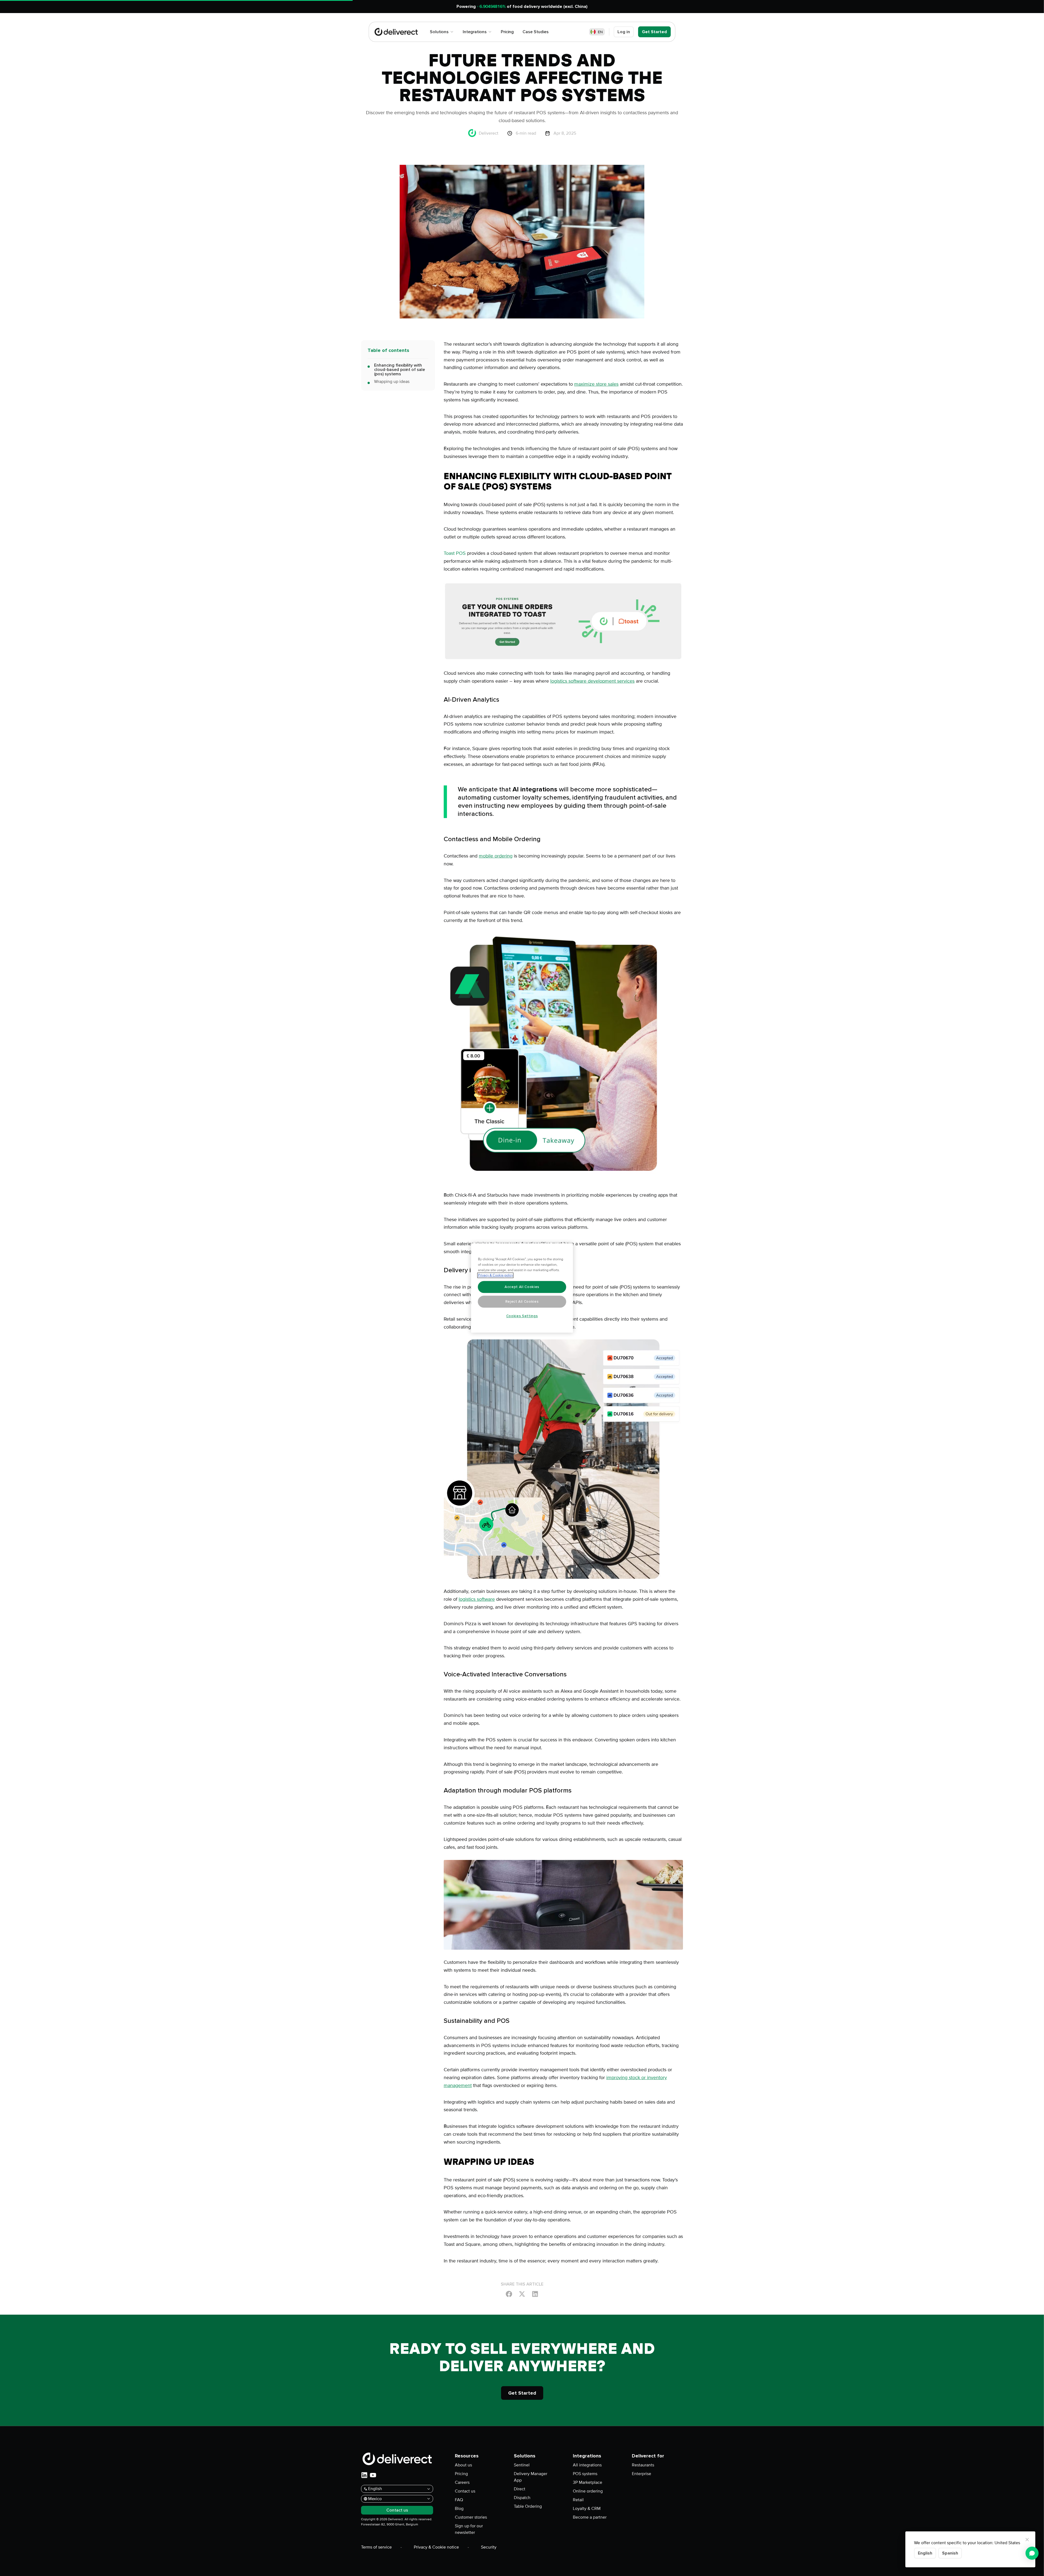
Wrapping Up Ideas (392, 382)
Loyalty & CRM (587, 2509)
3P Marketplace (588, 2482)
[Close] (1027, 2540)
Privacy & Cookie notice (436, 2547)
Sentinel (522, 2465)
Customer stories (471, 2517)
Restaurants (643, 2465)
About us (463, 2465)
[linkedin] (364, 2475)
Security (489, 2547)
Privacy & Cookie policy (495, 1275)
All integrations (587, 2465)
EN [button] (600, 32)
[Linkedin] (535, 2294)
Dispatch (522, 2498)
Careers (462, 2482)
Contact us (465, 2491)
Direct (520, 2489)
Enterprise (641, 2474)
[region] (522, 1288)
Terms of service (376, 2547)
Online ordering (588, 2491)
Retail (578, 2500)
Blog (459, 2509)
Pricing (461, 2474)
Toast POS (455, 553)
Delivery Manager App (531, 2477)
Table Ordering (528, 2506)
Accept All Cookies (522, 1287)
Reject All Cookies (522, 1302)
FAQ (459, 2500)
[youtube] (373, 2475)
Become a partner (590, 2517)
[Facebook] (509, 2294)
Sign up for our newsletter (469, 2529)
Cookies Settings (522, 1316)
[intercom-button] (1032, 2553)
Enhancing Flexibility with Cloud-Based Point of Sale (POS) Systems (400, 370)
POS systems (585, 2474)
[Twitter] (522, 2294)
